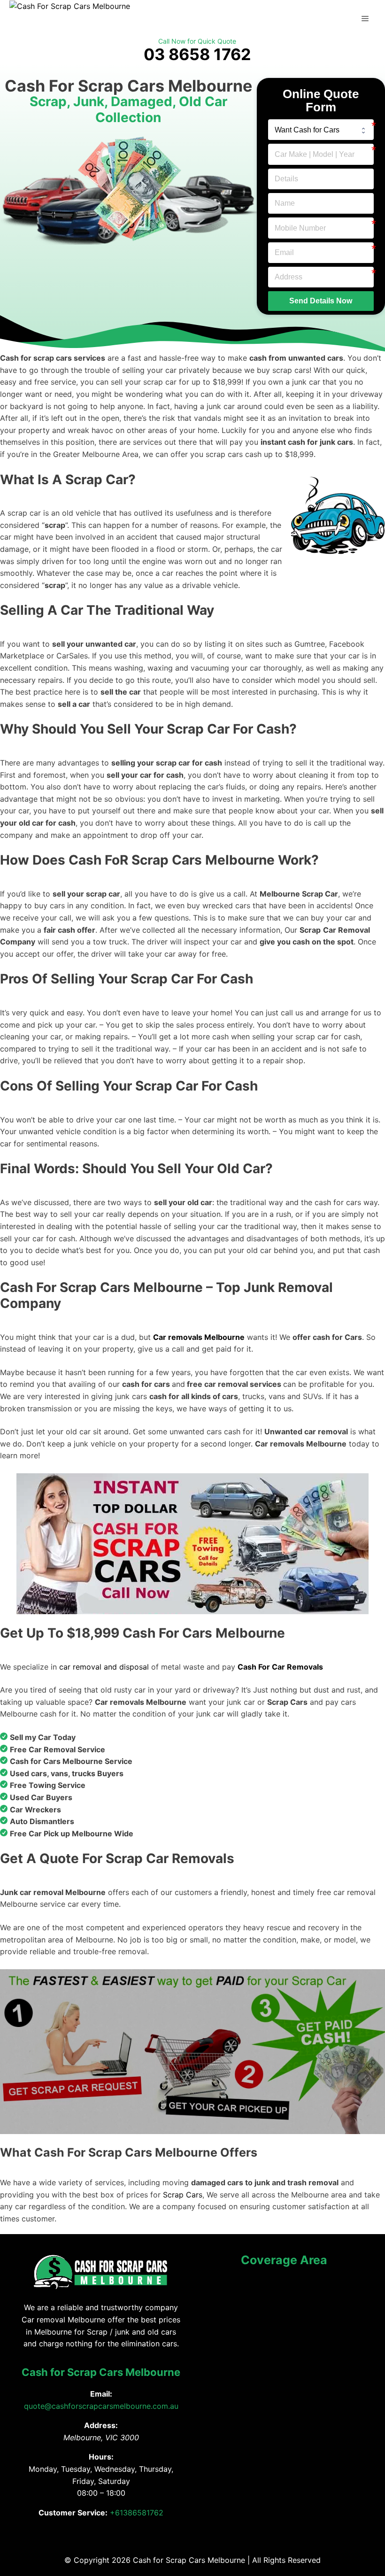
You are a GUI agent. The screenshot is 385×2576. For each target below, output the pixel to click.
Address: (101, 2425)
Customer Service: (73, 2513)
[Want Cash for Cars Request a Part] (321, 130)
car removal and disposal (104, 1667)
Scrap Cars (183, 2195)
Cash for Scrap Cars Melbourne (101, 2372)
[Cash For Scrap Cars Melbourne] (70, 6)
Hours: (101, 2457)
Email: (101, 2394)
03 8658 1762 (197, 54)
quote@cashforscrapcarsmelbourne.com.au (101, 2406)
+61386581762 (137, 2513)
